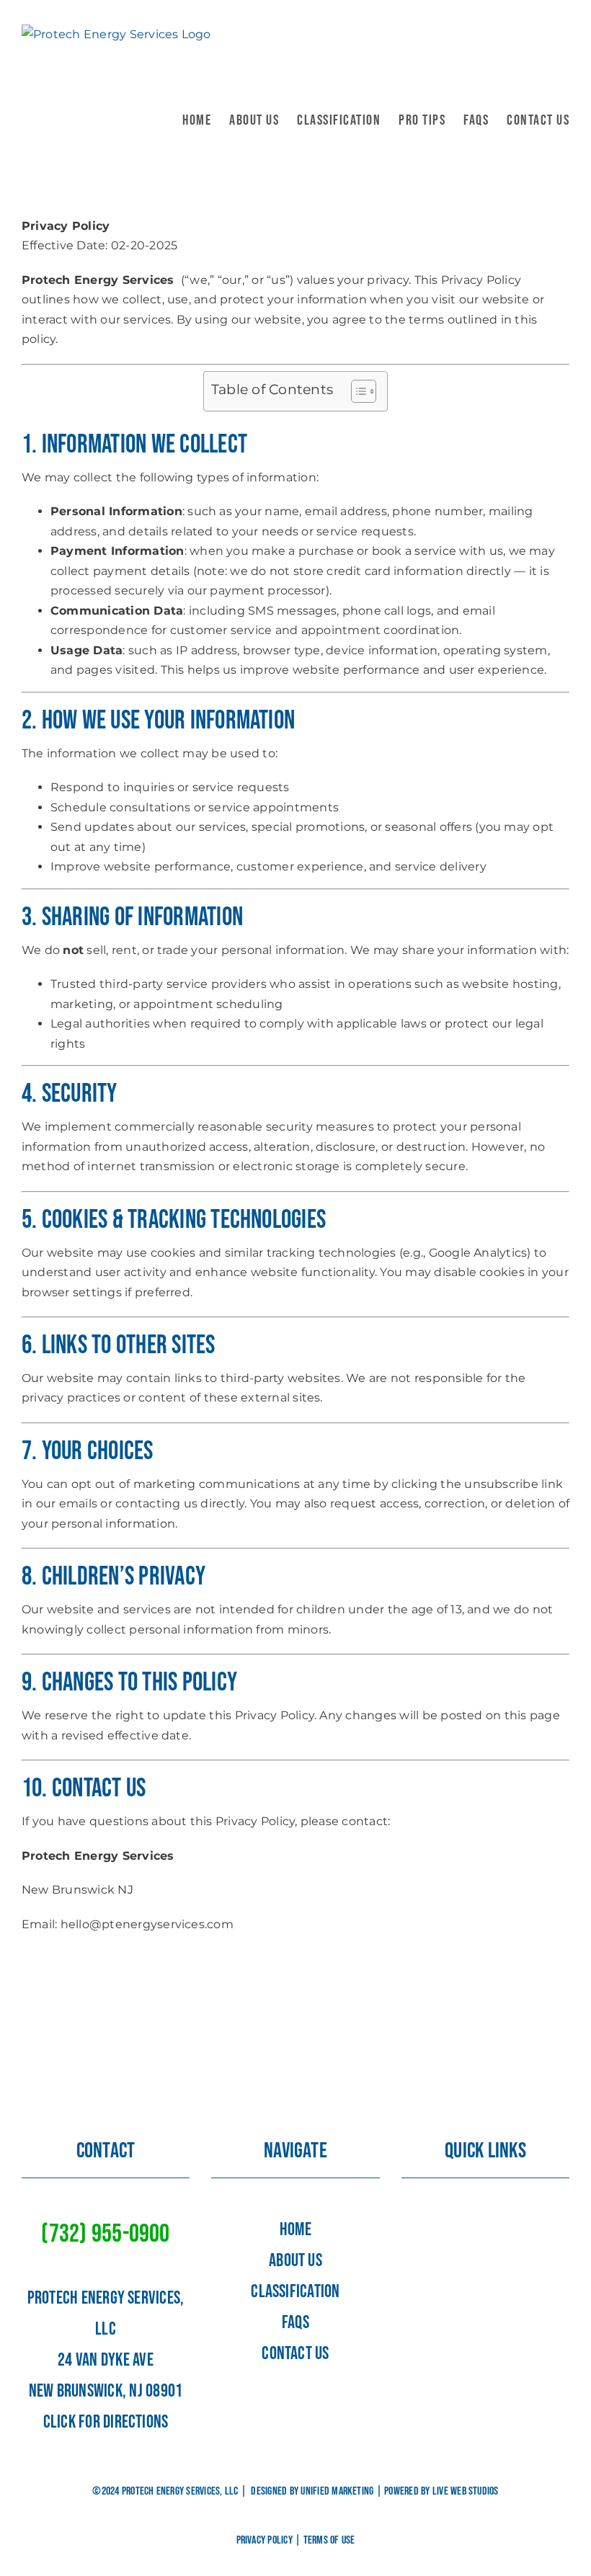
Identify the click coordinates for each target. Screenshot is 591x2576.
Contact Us (295, 2354)
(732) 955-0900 (105, 2234)
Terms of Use (329, 2540)
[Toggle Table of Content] (356, 391)
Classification (295, 2292)
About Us (295, 2261)
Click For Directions (106, 2422)
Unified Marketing (337, 2491)
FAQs (295, 2323)
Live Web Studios (466, 2491)
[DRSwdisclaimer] (485, 2216)
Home (295, 2230)
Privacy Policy (265, 2540)
